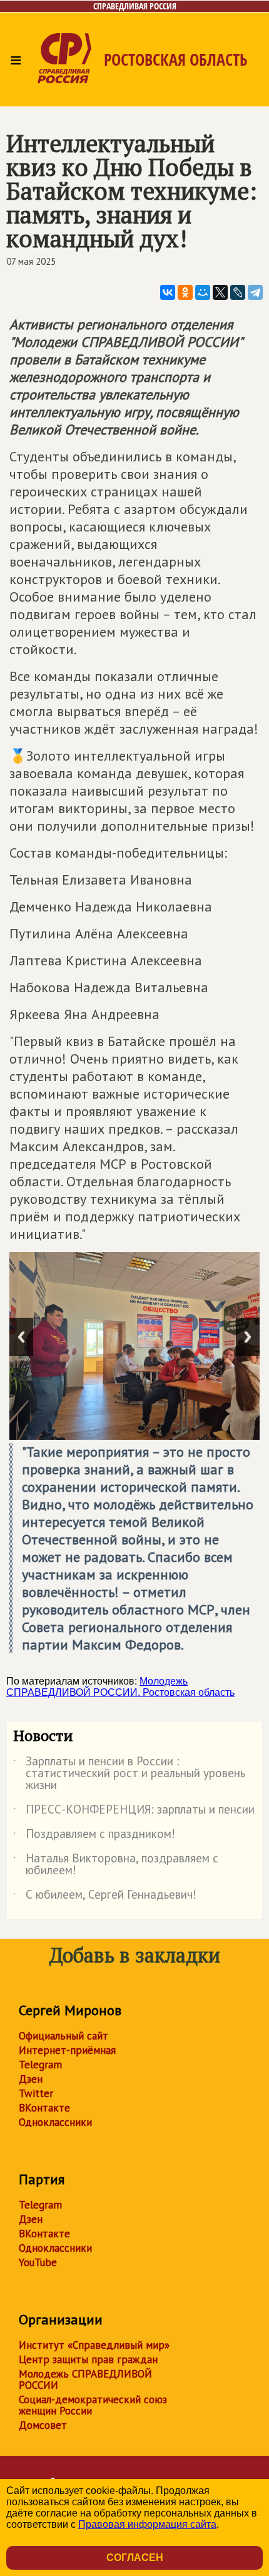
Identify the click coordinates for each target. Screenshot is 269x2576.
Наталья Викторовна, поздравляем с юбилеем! (116, 1865)
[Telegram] (255, 292)
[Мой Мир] (203, 292)
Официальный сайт (63, 2036)
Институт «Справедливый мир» (94, 2345)
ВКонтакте (44, 2108)
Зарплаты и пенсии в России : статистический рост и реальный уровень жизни (129, 1774)
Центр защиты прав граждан (88, 2359)
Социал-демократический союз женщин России (93, 2405)
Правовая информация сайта (147, 2524)
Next (248, 1337)
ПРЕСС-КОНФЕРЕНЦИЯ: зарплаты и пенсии (134, 1812)
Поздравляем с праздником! (94, 1836)
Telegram (40, 2065)
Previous (21, 1337)
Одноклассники (55, 2122)
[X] (220, 292)
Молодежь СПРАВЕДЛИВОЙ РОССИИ (85, 2379)
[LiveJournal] (238, 292)
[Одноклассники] (185, 292)
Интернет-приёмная (67, 2050)
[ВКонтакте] (168, 292)
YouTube (38, 2262)
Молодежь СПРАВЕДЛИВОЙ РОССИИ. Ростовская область (120, 1687)
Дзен (31, 2079)
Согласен (135, 2558)
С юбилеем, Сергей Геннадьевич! (105, 1897)
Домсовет (43, 2425)
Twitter (36, 2093)
